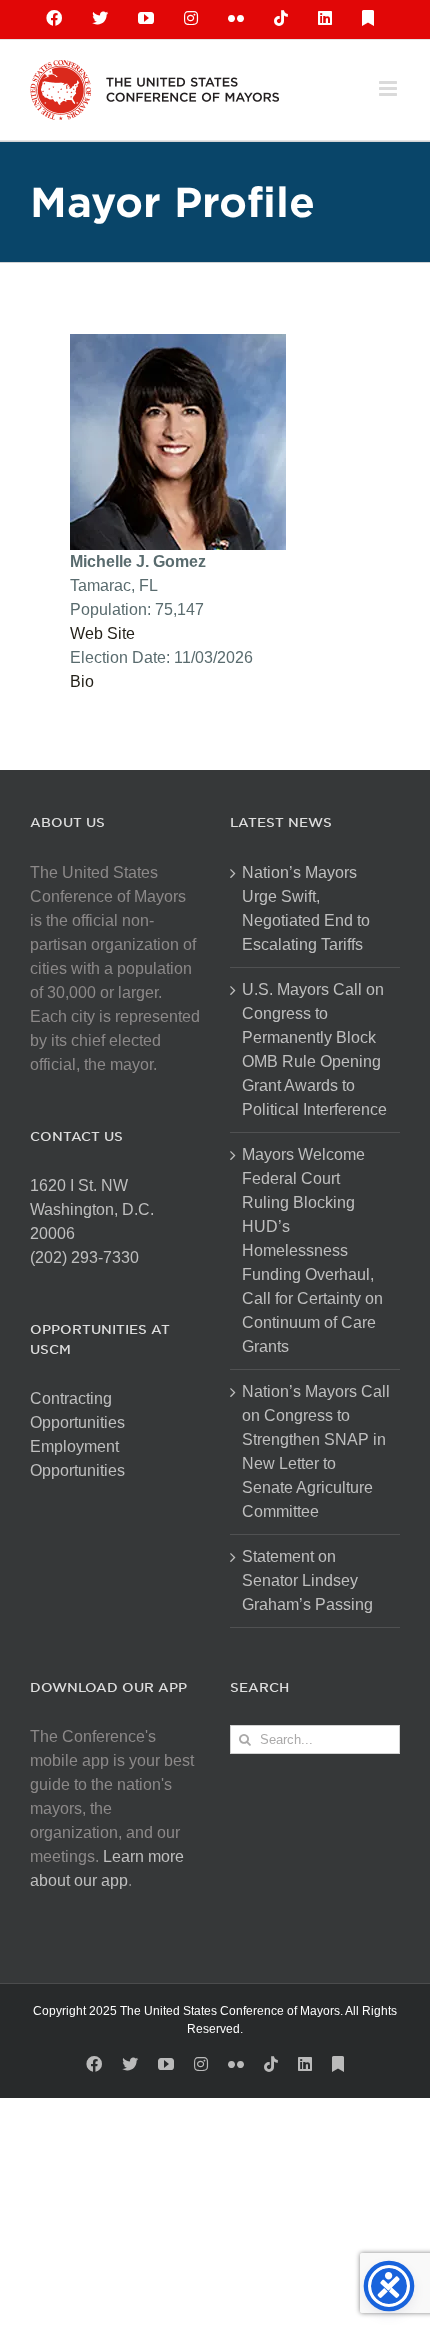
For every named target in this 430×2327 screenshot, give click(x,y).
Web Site (102, 633)
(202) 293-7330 (84, 1257)
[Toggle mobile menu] (389, 88)
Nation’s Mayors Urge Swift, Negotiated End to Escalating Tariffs (306, 908)
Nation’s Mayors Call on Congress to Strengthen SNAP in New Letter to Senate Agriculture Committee (316, 1451)
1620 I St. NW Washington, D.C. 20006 (92, 1209)
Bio (82, 681)
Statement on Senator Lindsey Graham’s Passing (307, 1580)
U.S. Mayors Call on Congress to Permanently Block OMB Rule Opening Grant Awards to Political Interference (314, 1049)
